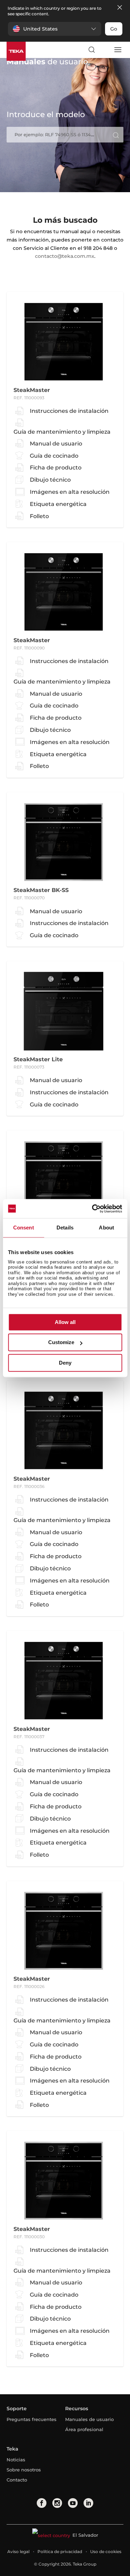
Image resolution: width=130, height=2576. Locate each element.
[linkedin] (88, 2503)
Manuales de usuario (89, 2419)
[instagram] (57, 2503)
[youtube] (73, 2503)
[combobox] (65, 135)
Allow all (65, 1322)
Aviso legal (18, 2552)
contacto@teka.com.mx (65, 256)
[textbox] (65, 134)
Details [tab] (65, 1228)
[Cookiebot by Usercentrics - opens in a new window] (93, 1209)
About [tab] (106, 1228)
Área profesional (84, 2429)
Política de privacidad (60, 2552)
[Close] (120, 8)
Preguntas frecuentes (32, 2419)
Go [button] (114, 29)
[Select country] (104, 50)
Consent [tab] (24, 1228)
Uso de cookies (106, 2552)
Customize (61, 1343)
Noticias (16, 2460)
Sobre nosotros (24, 2470)
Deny (65, 1363)
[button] (55, 29)
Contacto (17, 2480)
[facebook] (42, 2503)
